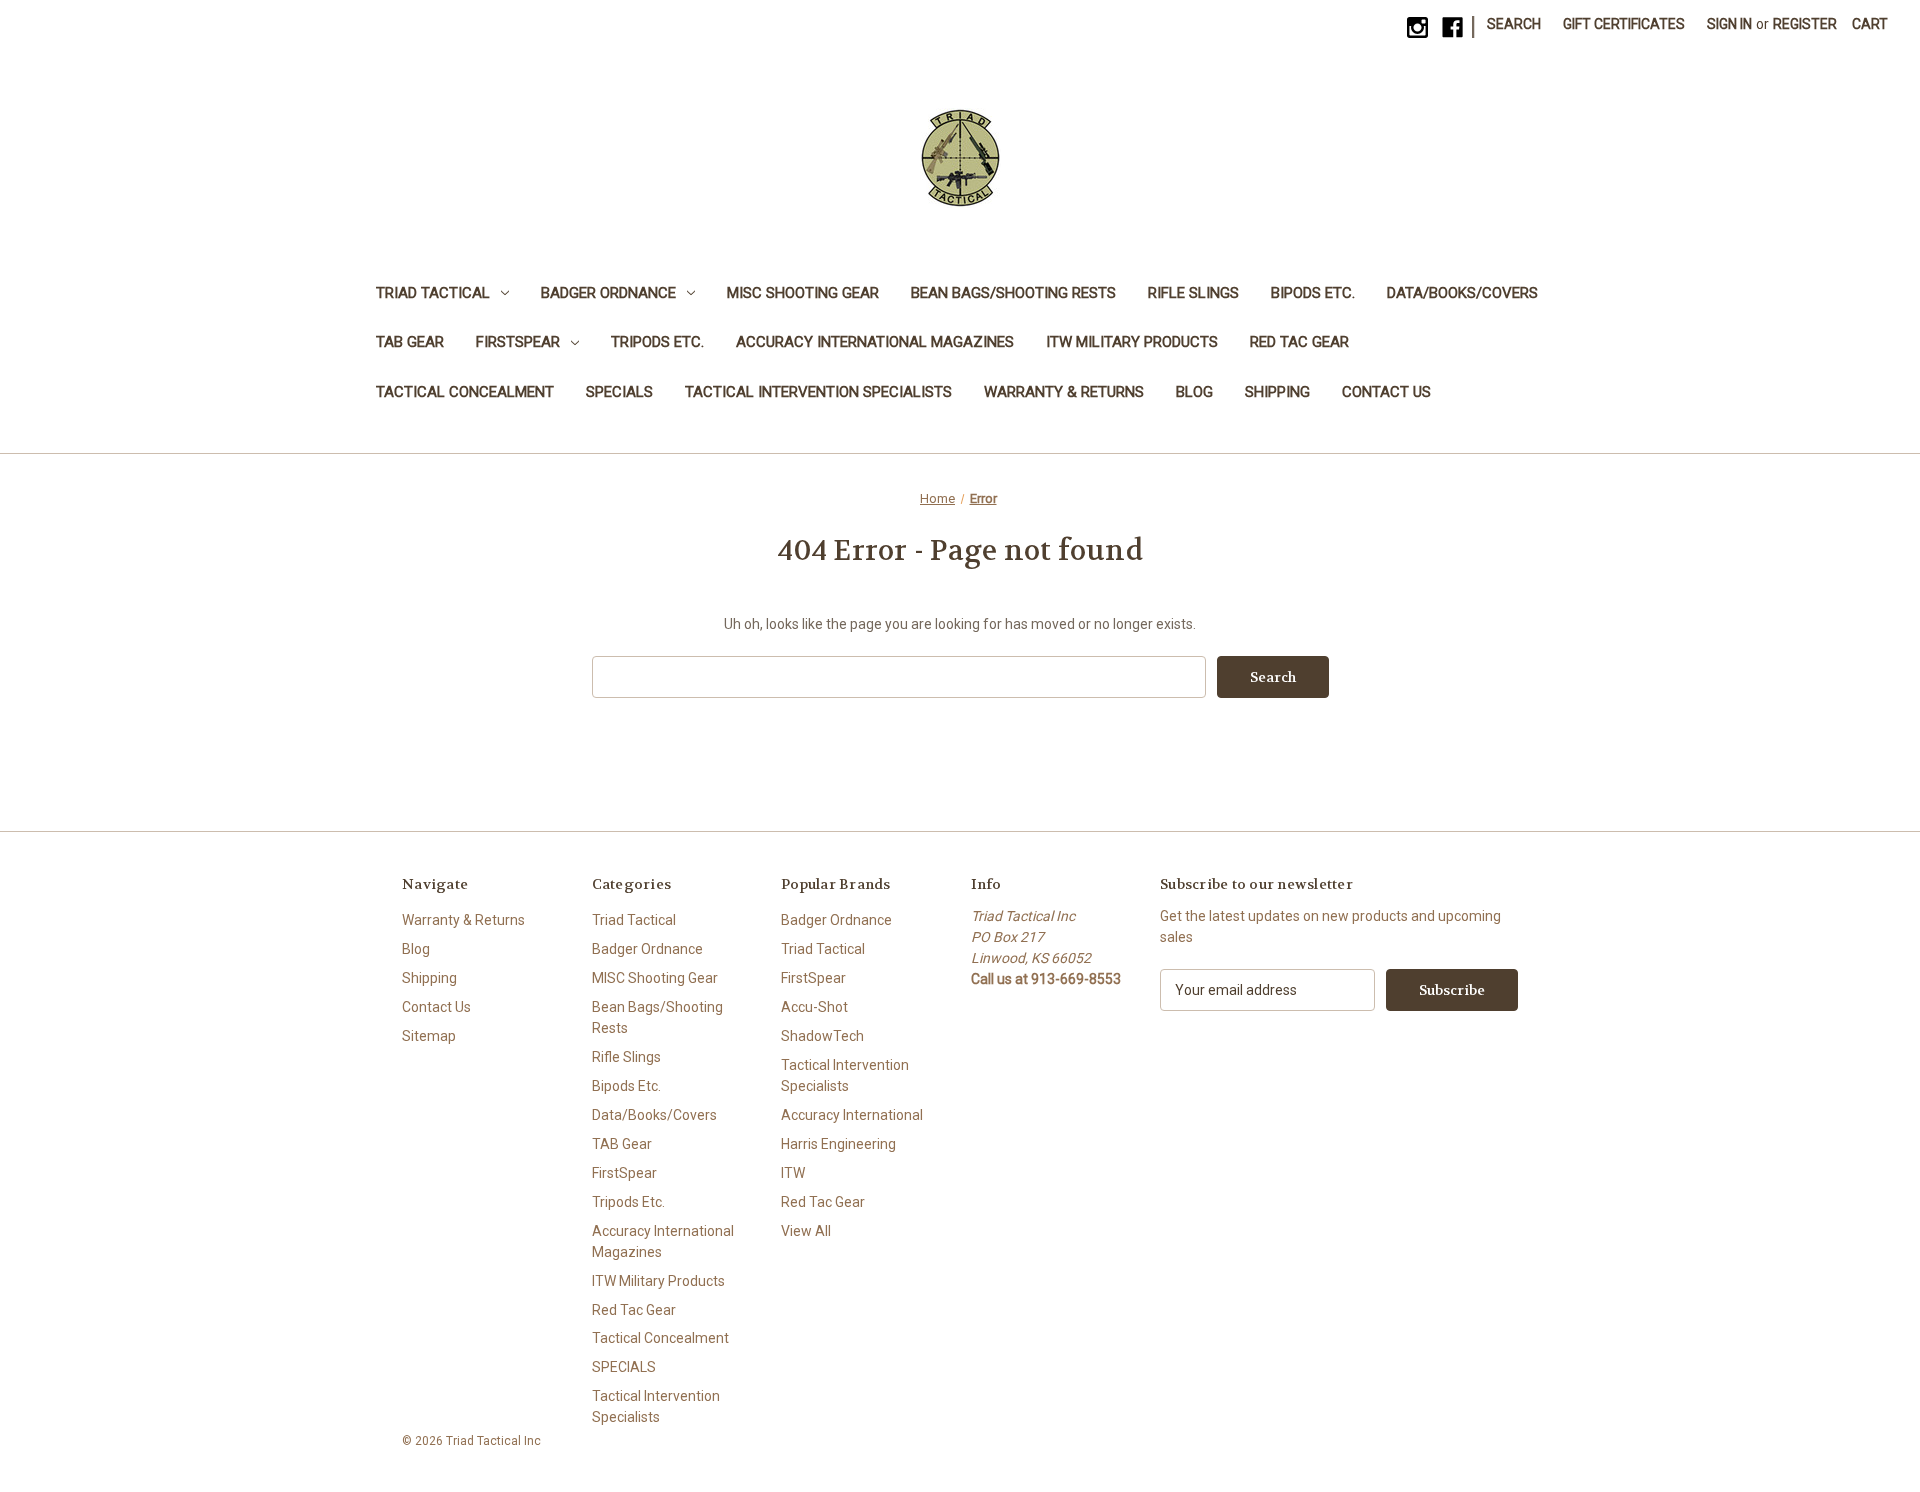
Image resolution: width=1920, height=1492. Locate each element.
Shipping (1277, 392)
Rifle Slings (1193, 293)
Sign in (1729, 24)
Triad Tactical (433, 293)
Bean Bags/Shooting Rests (1013, 293)
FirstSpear (518, 342)
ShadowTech (822, 1036)
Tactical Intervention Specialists (818, 392)
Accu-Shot (814, 1007)
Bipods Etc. (1313, 293)
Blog (1194, 392)
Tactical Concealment (465, 392)
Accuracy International (852, 1115)
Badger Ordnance (608, 293)
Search (1514, 24)
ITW (793, 1173)
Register (1805, 24)
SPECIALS (619, 392)
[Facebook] (1452, 27)
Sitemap (429, 1036)
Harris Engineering (838, 1144)
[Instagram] (1417, 27)
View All (806, 1231)
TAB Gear (410, 342)
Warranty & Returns (1064, 392)
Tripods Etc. (657, 342)
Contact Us (1386, 392)
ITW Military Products (1132, 342)
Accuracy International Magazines (875, 342)
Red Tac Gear (1299, 342)
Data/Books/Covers (1462, 293)
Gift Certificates (1624, 24)
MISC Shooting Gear (803, 293)
